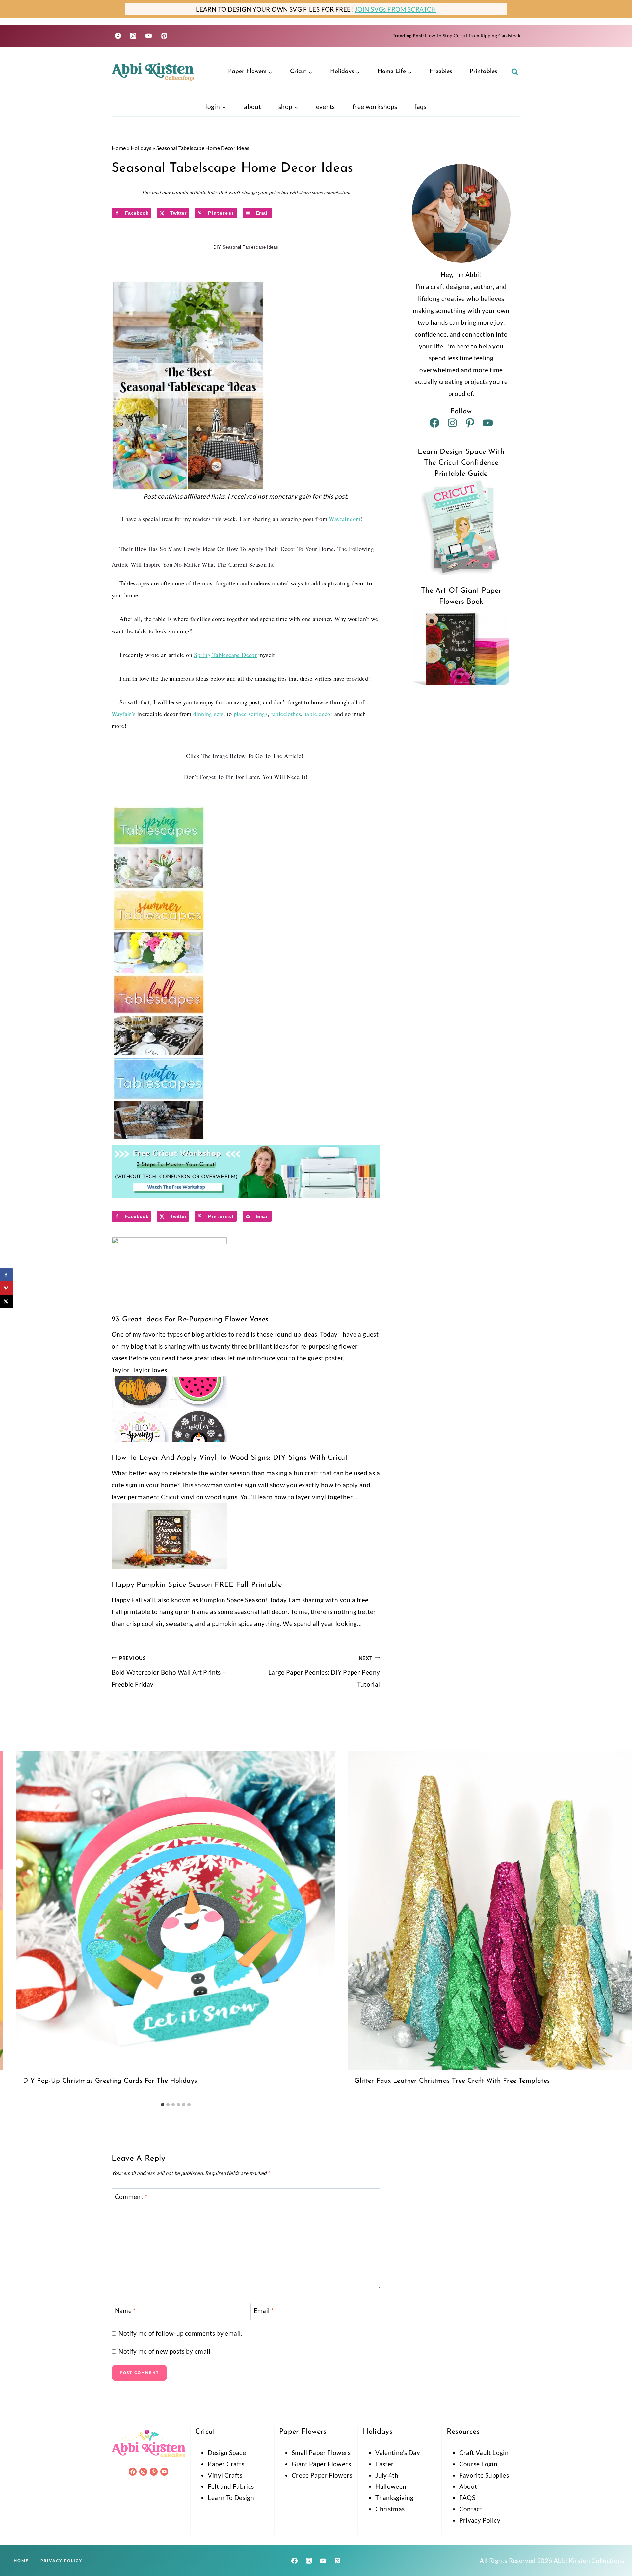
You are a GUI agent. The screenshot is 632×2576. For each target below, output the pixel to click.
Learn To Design (231, 2498)
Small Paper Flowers (321, 2452)
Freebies (441, 72)
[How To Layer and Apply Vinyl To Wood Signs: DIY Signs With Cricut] (246, 1409)
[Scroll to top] (616, 2550)
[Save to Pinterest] (7, 1288)
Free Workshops (375, 106)
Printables (483, 72)
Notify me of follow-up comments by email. (180, 2333)
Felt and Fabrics (231, 2486)
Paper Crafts (226, 2464)
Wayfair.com (345, 519)
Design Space (227, 2452)
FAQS (467, 2498)
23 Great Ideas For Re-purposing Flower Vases (190, 1319)
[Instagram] (133, 36)
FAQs (421, 106)
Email (264, 2311)
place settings (251, 714)
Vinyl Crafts (225, 2475)
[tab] (163, 2105)
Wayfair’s (123, 714)
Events (326, 106)
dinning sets (208, 714)
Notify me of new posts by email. (165, 2351)
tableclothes (286, 714)
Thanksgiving (395, 2498)
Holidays (141, 148)
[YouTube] (149, 36)
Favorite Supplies (484, 2475)
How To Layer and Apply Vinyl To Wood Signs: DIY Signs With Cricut (230, 1458)
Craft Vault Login (484, 2452)
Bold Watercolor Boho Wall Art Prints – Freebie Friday (169, 1672)
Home (119, 148)
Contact (471, 2509)
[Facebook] (118, 36)
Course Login (478, 2464)
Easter (384, 2464)
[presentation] (176, 1910)
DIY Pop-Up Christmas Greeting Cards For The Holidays (110, 2081)
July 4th (387, 2475)
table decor (319, 714)
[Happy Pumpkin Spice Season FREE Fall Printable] (246, 1536)
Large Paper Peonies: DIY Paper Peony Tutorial (324, 1672)
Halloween (391, 2486)
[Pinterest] (164, 36)
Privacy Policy (480, 2520)
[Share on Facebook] (7, 1275)
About (252, 106)
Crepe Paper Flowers (322, 2475)
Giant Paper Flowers (321, 2464)
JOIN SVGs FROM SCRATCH (395, 9)
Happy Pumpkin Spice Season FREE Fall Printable (197, 1585)
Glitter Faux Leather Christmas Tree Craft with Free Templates (452, 2081)
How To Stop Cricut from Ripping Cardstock (473, 35)
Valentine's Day (398, 2452)
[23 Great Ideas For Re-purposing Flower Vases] (246, 1270)
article (293, 756)
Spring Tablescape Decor (225, 655)
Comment (131, 2196)
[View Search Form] (515, 72)
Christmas (390, 2509)
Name (125, 2311)
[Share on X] (7, 1301)
